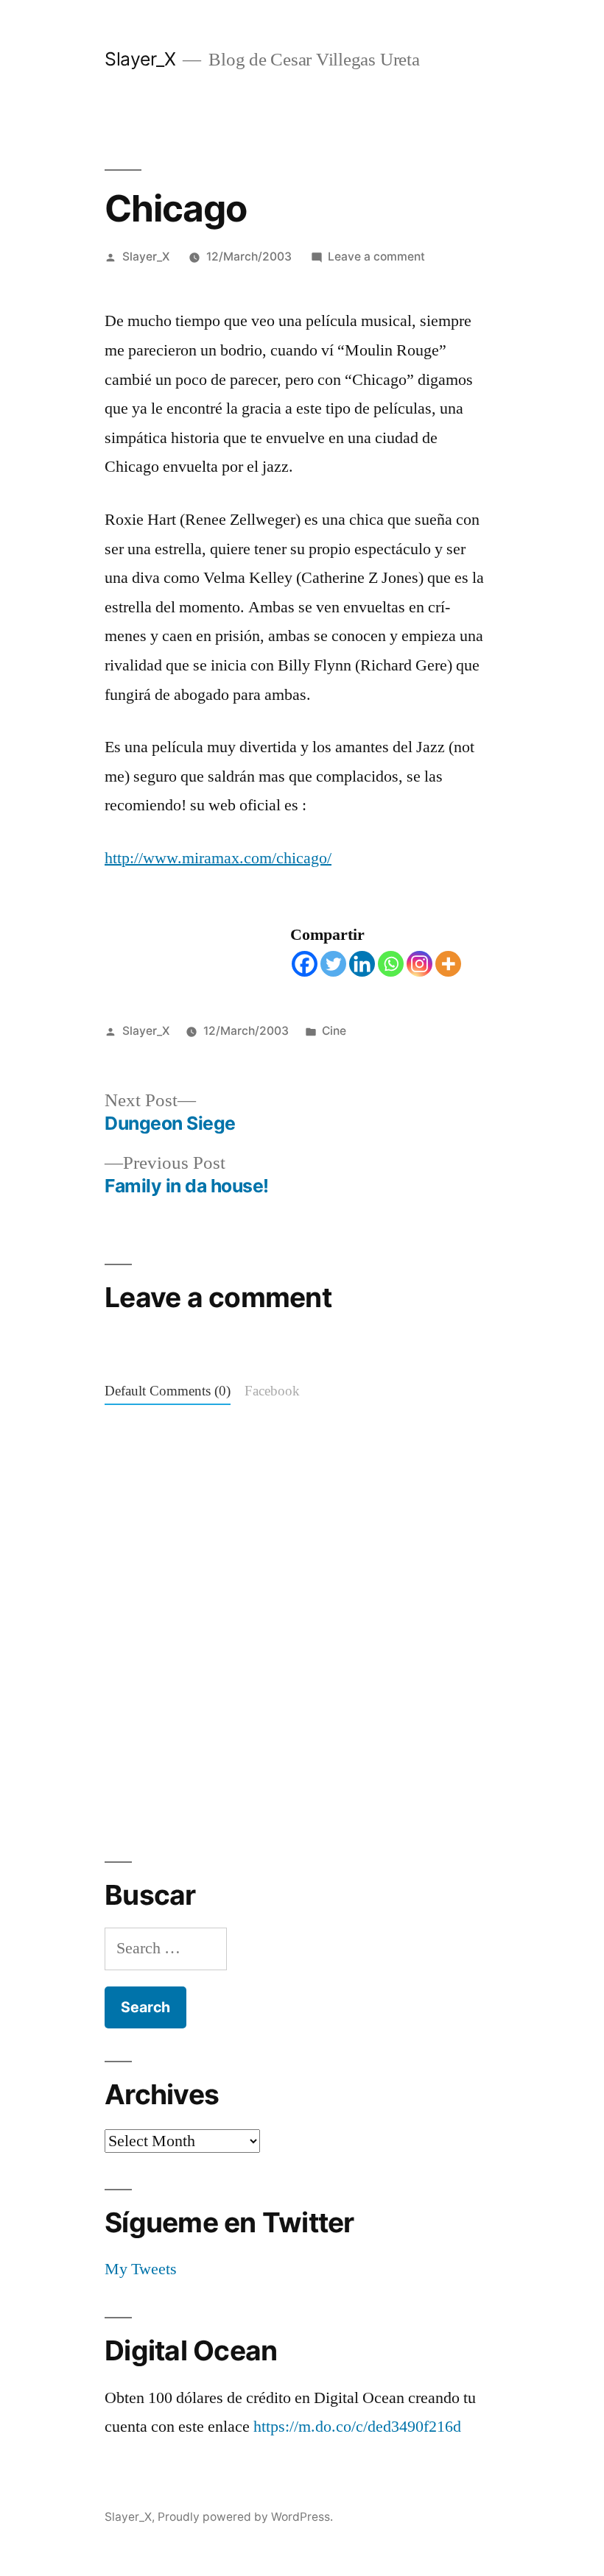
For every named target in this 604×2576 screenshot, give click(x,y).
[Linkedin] (362, 964)
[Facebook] (305, 964)
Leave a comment (376, 256)
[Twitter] (333, 964)
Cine (334, 1031)
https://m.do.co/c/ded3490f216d (357, 2427)
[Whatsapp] (391, 964)
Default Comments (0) (168, 1391)
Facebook (272, 1391)
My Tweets (141, 2269)
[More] (448, 964)
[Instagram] (419, 964)
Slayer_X (140, 59)
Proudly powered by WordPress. (245, 2517)
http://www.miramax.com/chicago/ (218, 858)
